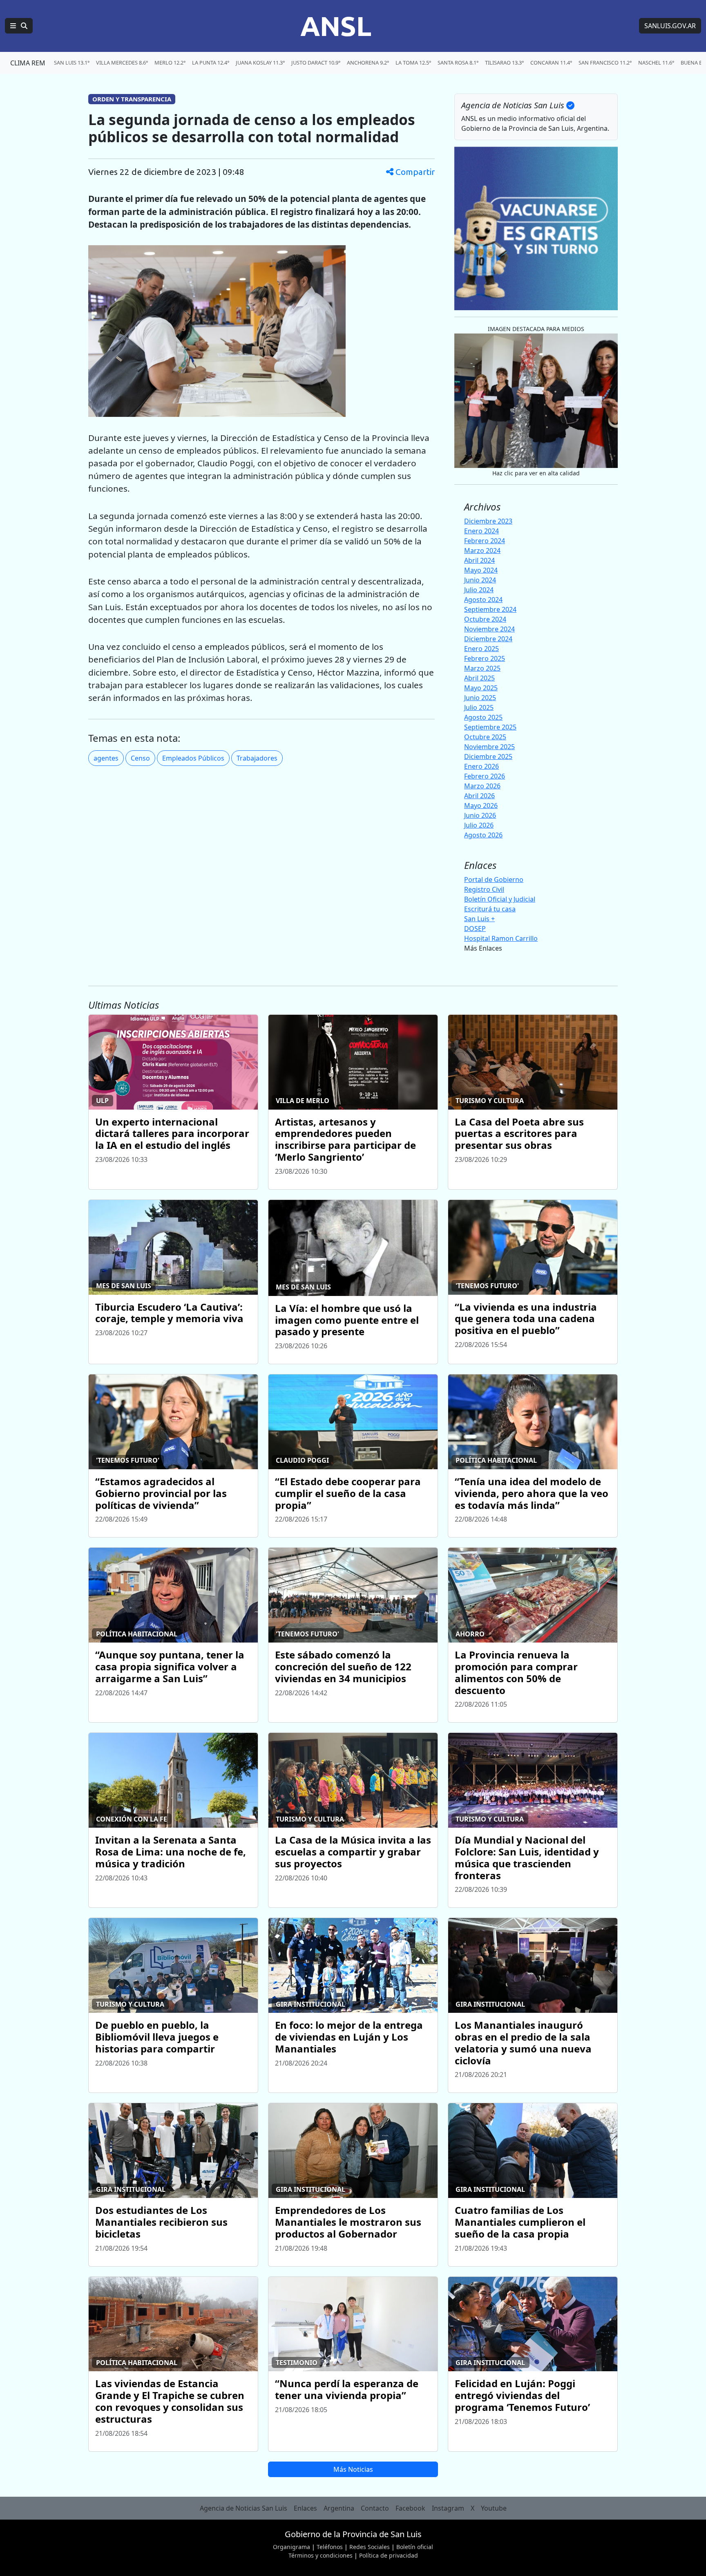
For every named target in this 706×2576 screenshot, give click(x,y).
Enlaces (305, 2508)
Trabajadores (257, 758)
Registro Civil (484, 889)
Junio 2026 (480, 815)
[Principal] (19, 26)
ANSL (336, 26)
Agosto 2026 (483, 835)
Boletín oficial (415, 2547)
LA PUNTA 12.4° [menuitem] (211, 63)
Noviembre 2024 (489, 629)
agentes (106, 758)
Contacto (375, 2508)
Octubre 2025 (485, 737)
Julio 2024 (479, 590)
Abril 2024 (479, 560)
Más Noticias (353, 2469)
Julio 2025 (479, 707)
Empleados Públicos (193, 758)
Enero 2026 (481, 766)
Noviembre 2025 (489, 747)
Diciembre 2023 (488, 521)
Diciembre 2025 (488, 756)
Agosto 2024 (483, 600)
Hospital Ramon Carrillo (501, 938)
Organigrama (292, 2547)
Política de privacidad (389, 2555)
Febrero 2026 (485, 776)
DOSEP (475, 929)
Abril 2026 (479, 796)
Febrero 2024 (485, 541)
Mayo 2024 (481, 570)
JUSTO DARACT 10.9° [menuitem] (316, 63)
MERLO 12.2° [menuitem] (170, 63)
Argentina (339, 2508)
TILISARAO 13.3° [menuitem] (504, 63)
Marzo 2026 (482, 786)
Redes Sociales (370, 2547)
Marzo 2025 (482, 668)
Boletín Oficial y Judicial (500, 899)
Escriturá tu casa (490, 909)
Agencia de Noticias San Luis (244, 2508)
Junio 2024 (480, 580)
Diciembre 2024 (488, 639)
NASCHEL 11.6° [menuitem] (656, 63)
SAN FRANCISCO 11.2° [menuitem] (605, 63)
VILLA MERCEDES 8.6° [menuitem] (122, 63)
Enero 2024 (481, 531)
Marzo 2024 (482, 551)
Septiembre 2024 (490, 609)
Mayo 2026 (481, 806)
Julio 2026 (479, 825)
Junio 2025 (480, 698)
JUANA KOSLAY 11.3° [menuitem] (260, 63)
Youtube (494, 2508)
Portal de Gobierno (494, 880)
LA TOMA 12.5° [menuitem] (413, 63)
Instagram (448, 2508)
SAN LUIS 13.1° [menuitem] (72, 63)
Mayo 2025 (481, 688)
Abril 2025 (479, 678)
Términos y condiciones (321, 2555)
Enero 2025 (481, 649)
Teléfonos (330, 2547)
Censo (140, 758)
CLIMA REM (28, 63)
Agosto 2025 (483, 717)
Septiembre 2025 (490, 727)
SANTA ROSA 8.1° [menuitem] (458, 63)
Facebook (410, 2508)
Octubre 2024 (485, 619)
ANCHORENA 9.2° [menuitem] (368, 63)
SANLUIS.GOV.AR (670, 26)
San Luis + (479, 919)
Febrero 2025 (485, 658)
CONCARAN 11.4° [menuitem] (551, 63)
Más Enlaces (483, 948)
